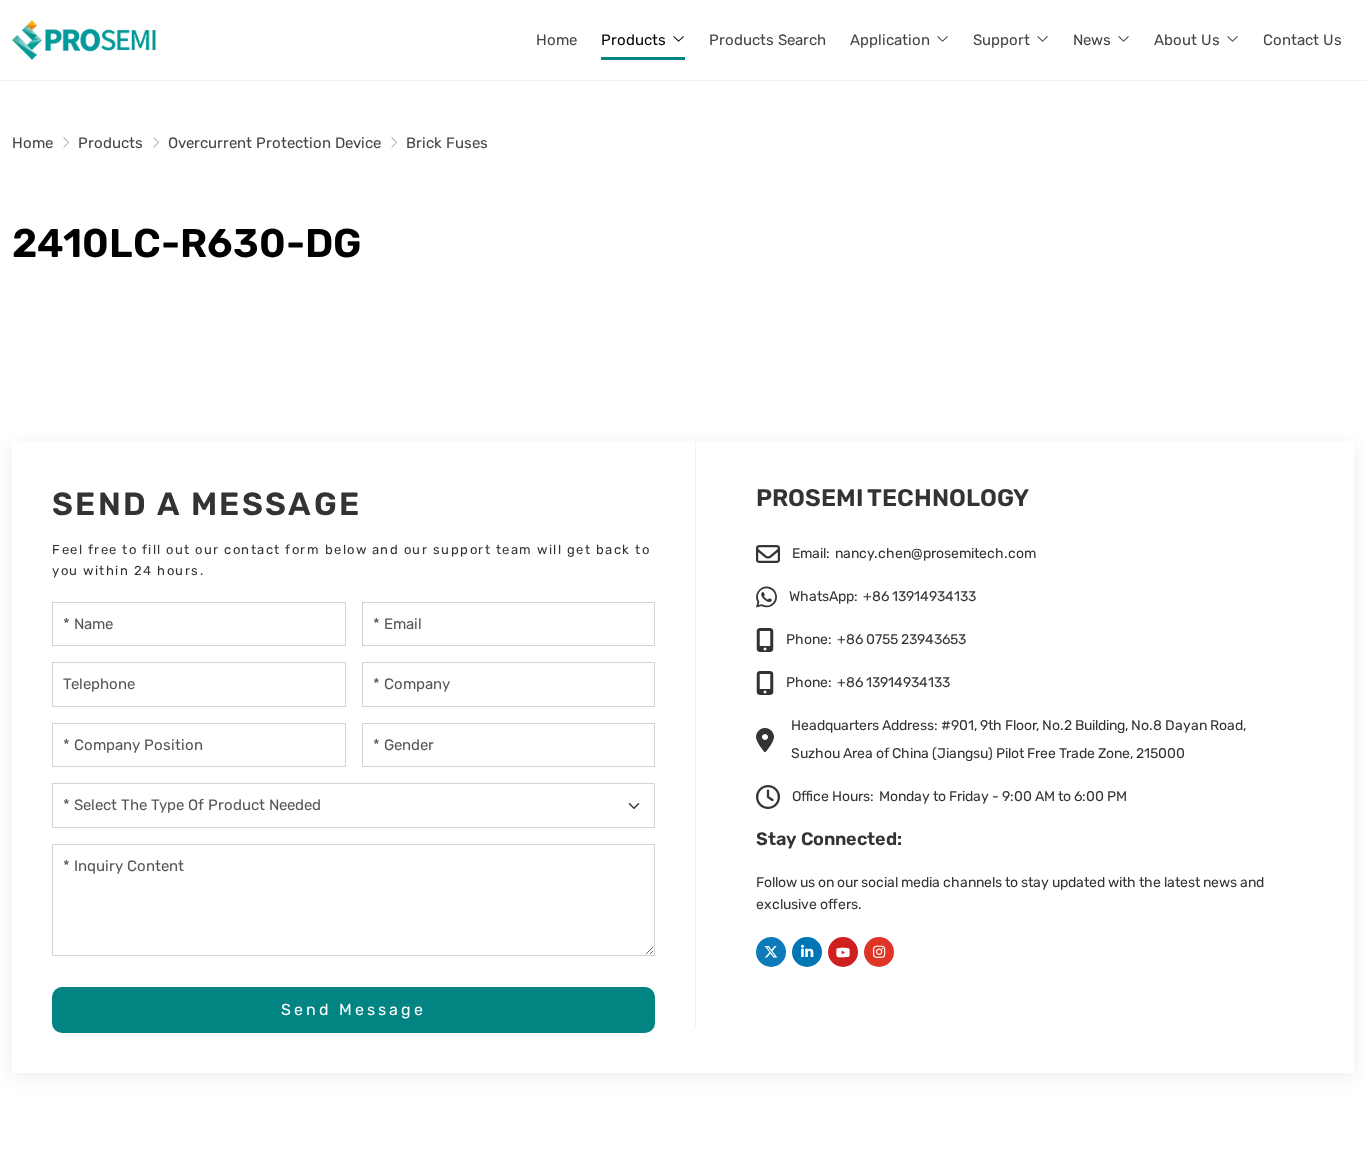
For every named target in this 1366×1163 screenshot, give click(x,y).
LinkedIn (807, 952)
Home (556, 40)
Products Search (767, 40)
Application (890, 40)
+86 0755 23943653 (901, 639)
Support (1001, 40)
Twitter (771, 952)
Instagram (879, 952)
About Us (1187, 40)
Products (633, 40)
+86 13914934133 (919, 596)
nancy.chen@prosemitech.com (935, 553)
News (1092, 40)
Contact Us (1302, 40)
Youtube (843, 952)
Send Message (353, 1009)
